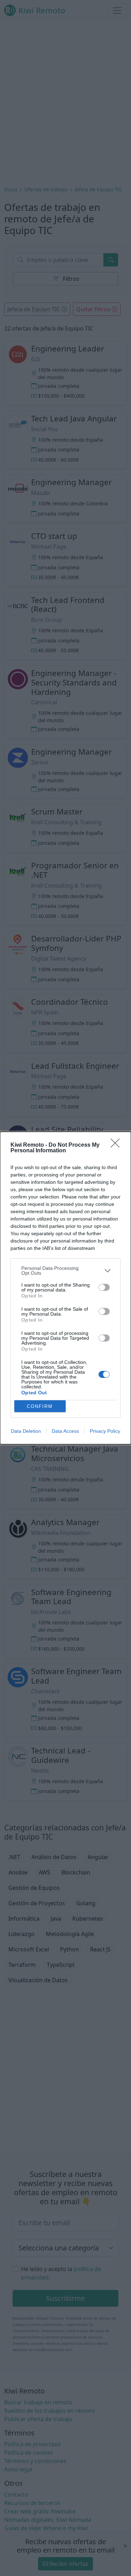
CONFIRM (40, 1406)
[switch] (104, 1287)
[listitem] (65, 1271)
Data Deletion (26, 1431)
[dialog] (65, 1288)
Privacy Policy (105, 1431)
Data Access (65, 1431)
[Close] (117, 1145)
